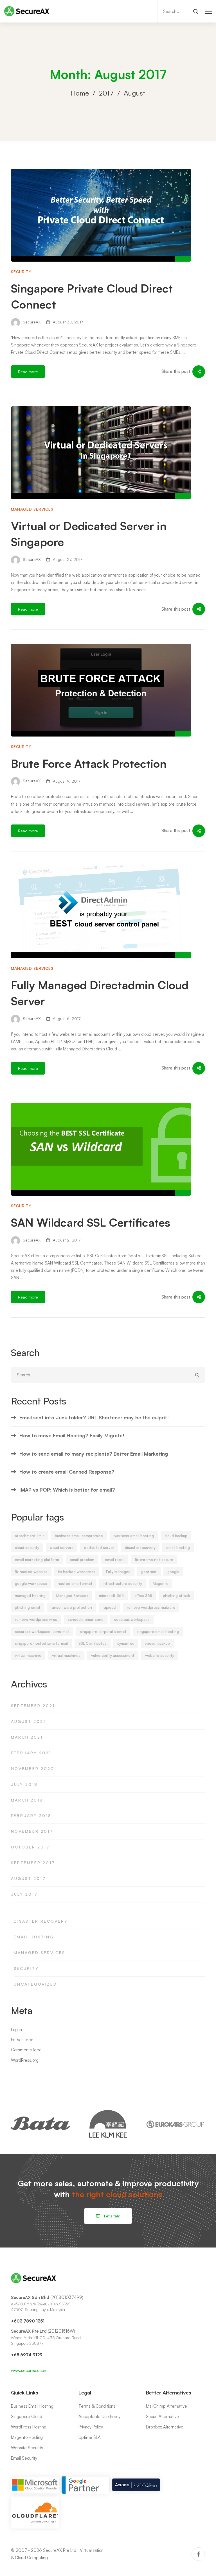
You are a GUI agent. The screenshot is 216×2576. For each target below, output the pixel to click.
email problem (82, 1560)
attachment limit (30, 1536)
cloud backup (176, 1536)
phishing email (27, 1607)
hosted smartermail (75, 1583)
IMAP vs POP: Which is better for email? (67, 1490)
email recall (115, 1560)
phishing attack (176, 1596)
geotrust (149, 1572)
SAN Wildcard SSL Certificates (91, 1222)
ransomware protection (71, 1607)
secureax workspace (132, 1619)
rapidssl (109, 1607)
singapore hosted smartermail (41, 1643)
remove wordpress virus (36, 1619)
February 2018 (31, 1815)
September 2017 (33, 1863)
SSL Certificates (93, 1643)
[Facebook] (198, 2554)
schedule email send (86, 1619)
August (134, 93)
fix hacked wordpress (77, 1572)
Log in (16, 2030)
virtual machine (28, 1655)
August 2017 (28, 1878)
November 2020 (33, 1769)
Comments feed (26, 2050)
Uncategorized (35, 1984)
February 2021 (31, 1753)
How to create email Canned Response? (67, 1472)
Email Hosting (34, 1937)
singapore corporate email (103, 1632)
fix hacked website (31, 1572)
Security (21, 272)
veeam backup (157, 1643)
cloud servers (62, 1548)
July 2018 (24, 1784)
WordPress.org (25, 2060)
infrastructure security (122, 1583)
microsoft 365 (111, 1596)
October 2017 (30, 1847)
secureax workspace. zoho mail (42, 1632)
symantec (126, 1643)
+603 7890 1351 (28, 2321)
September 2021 (33, 1706)
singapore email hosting (158, 1632)
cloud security (27, 1548)
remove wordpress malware (151, 1607)
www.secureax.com (29, 2370)
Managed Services (32, 509)
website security (160, 1655)
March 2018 (27, 1800)
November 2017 (32, 1831)
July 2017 (24, 1894)
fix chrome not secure (154, 1560)
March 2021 (27, 1737)
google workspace (31, 1583)
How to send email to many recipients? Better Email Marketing (94, 1454)
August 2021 (28, 1721)
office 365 (143, 1596)
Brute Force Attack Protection (89, 763)
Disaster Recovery (41, 1921)
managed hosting (30, 1596)
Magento (161, 1583)
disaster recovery (140, 1548)
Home (80, 93)
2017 (106, 93)
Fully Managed (118, 1572)
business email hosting (134, 1536)
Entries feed (22, 2040)
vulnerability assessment (113, 1655)
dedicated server (99, 1548)
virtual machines (66, 1655)
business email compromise (79, 1536)
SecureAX (31, 322)
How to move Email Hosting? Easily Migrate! (72, 1435)
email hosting (178, 1548)
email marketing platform (37, 1560)
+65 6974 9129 (27, 2355)
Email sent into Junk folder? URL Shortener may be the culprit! (94, 1417)
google (173, 1572)
